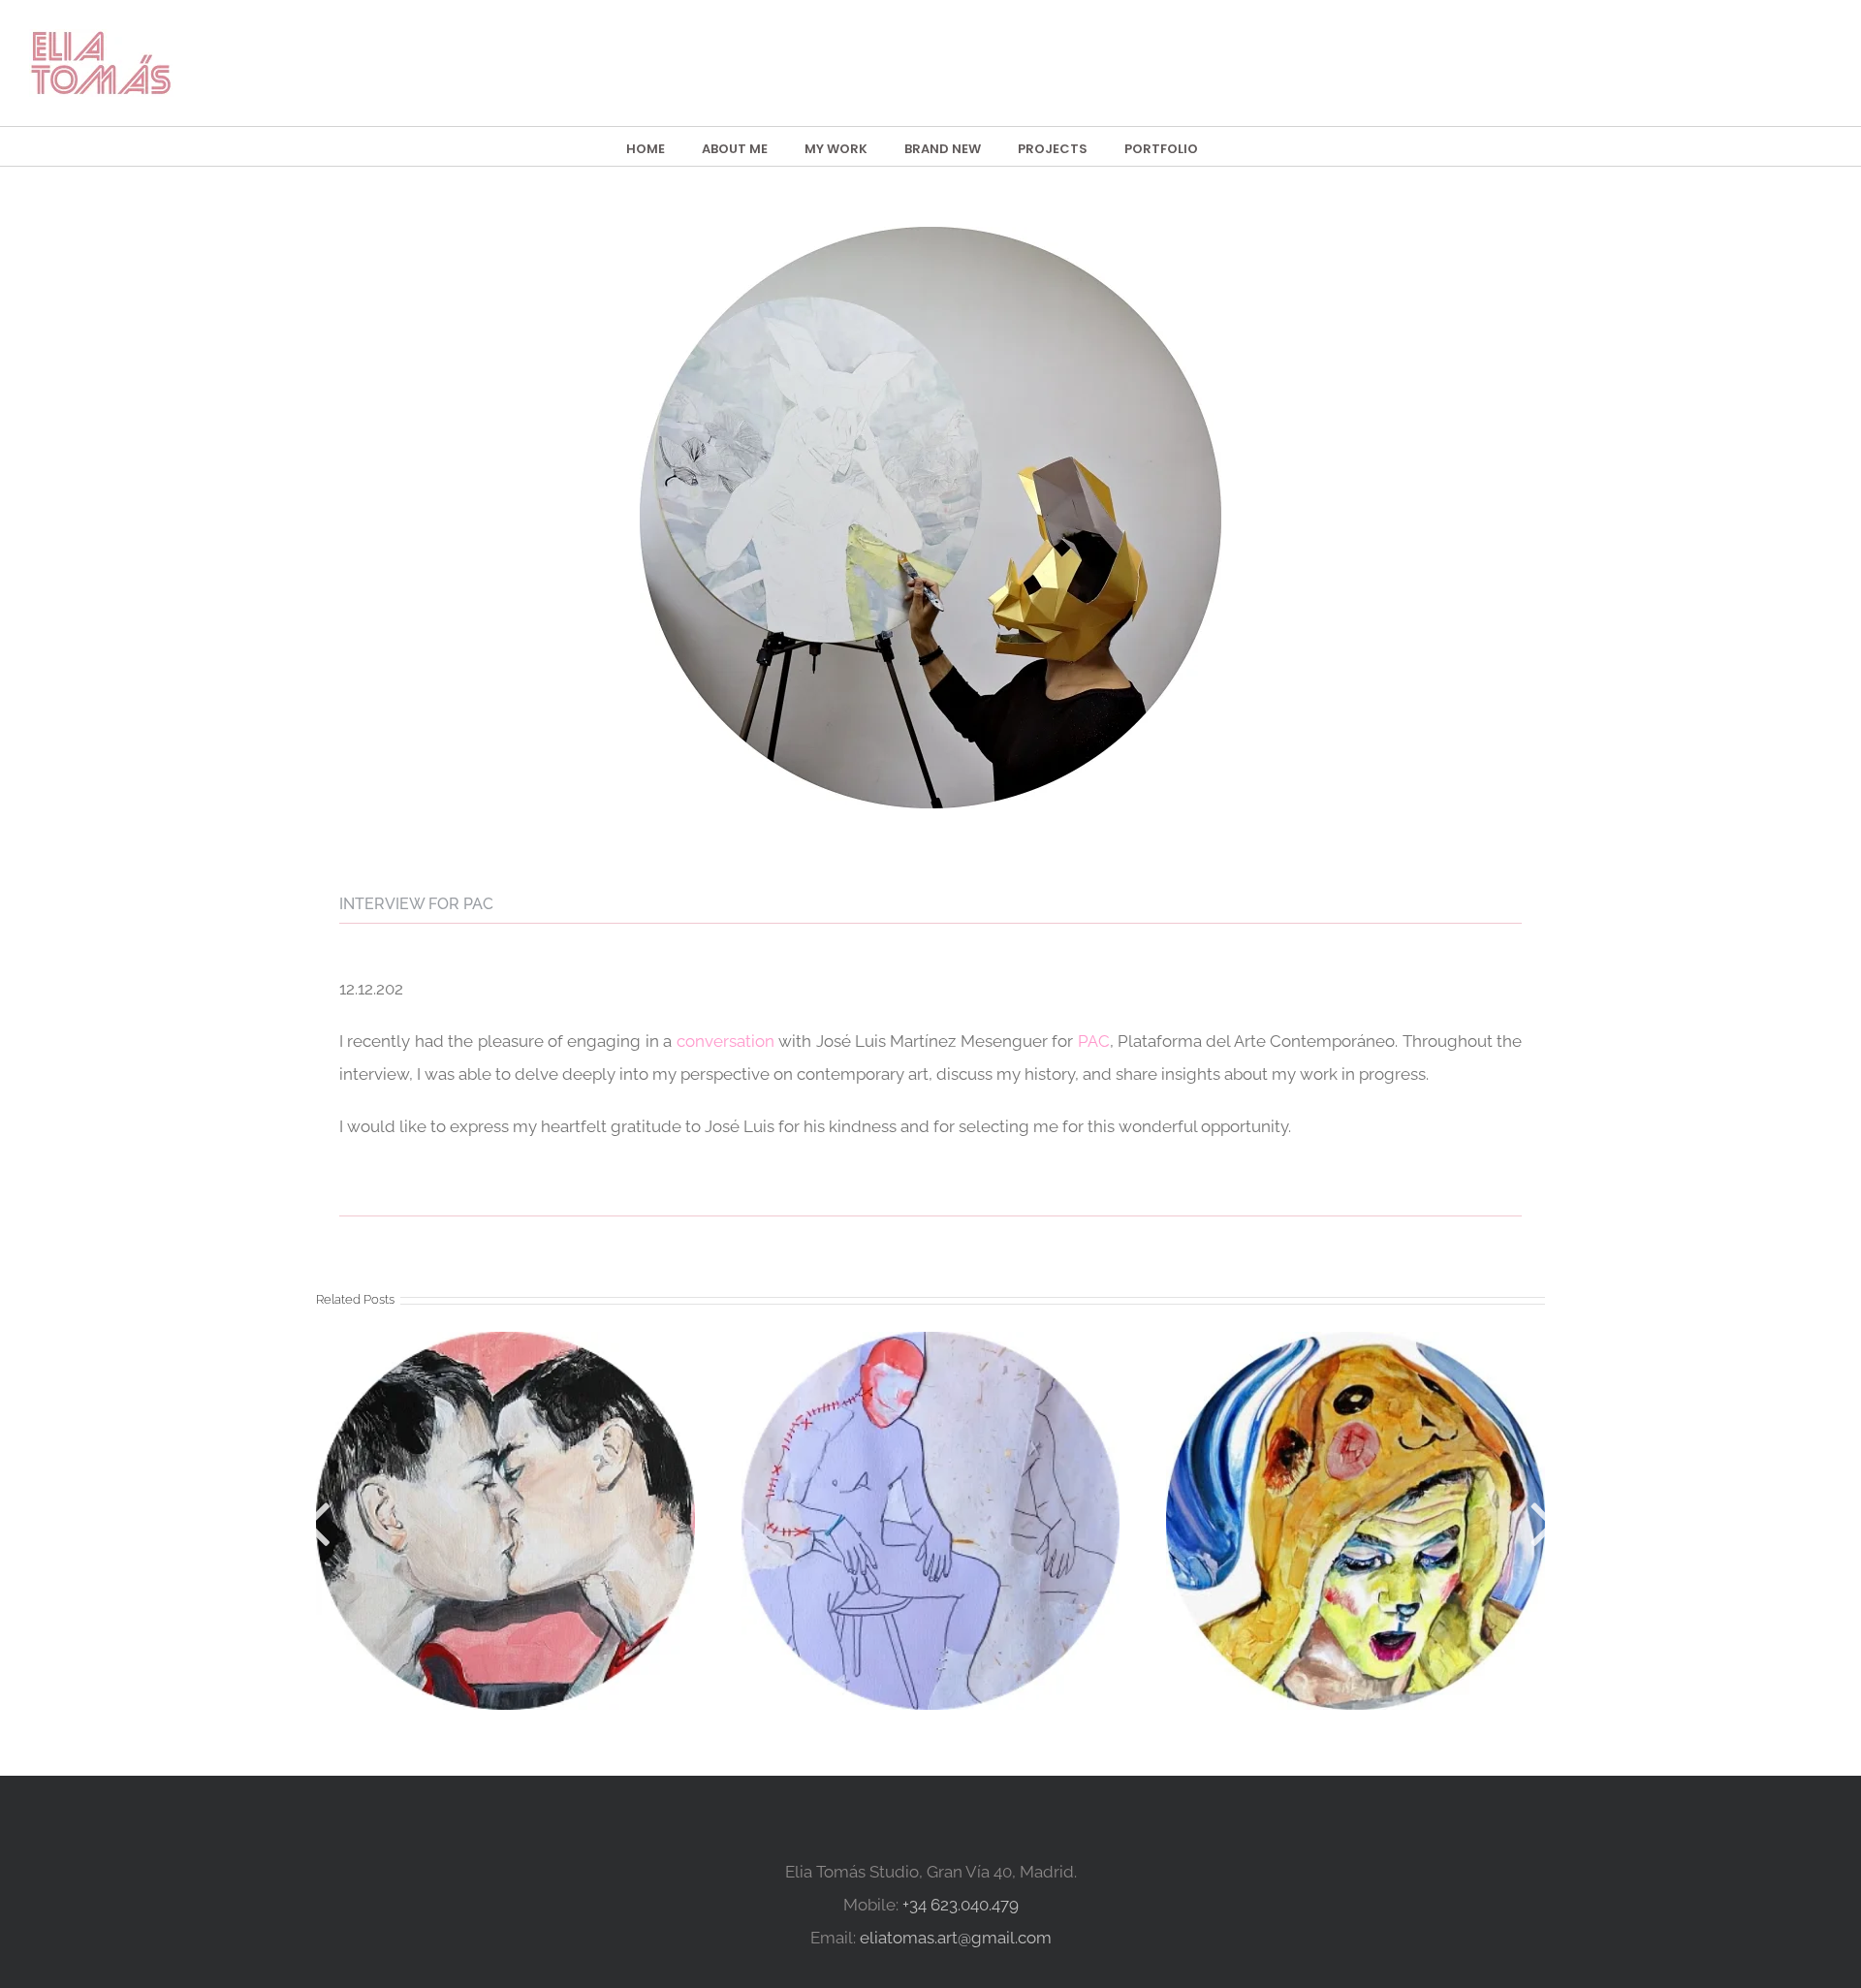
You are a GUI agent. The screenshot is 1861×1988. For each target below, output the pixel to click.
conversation (725, 1041)
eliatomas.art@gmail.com (956, 1938)
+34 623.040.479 (961, 1905)
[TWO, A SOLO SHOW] (1355, 1521)
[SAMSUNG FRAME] (505, 1521)
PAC (1094, 1041)
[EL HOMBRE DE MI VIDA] (930, 1521)
